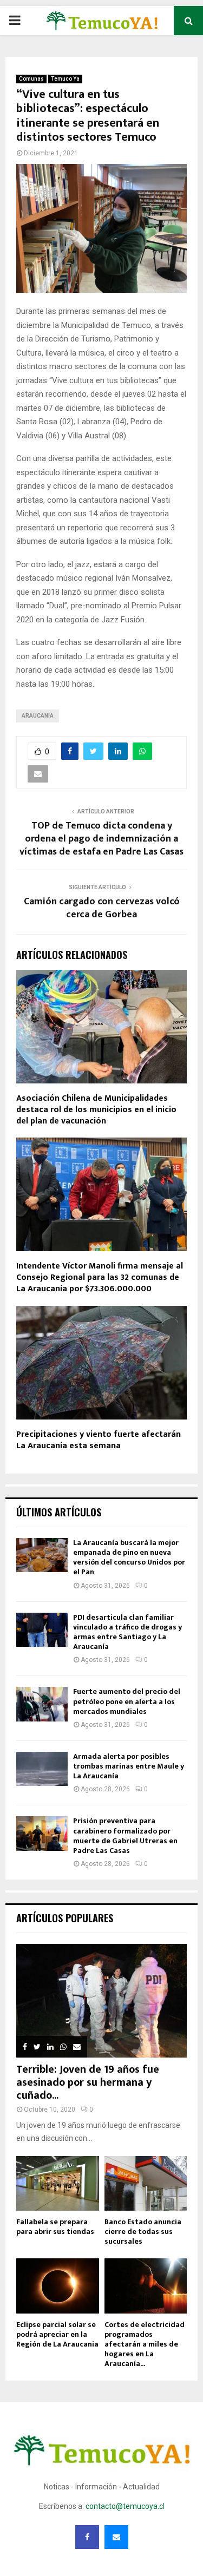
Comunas (31, 79)
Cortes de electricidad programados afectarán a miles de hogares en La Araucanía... (145, 2344)
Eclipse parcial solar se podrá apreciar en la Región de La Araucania (57, 2334)
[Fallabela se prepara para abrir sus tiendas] (58, 2184)
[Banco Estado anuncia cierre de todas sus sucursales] (146, 2184)
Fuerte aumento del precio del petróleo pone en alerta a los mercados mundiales (127, 1701)
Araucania (38, 716)
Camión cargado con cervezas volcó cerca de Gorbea (102, 908)
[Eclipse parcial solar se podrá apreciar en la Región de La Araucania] (58, 2286)
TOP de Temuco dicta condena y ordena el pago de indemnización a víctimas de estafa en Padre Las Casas (101, 839)
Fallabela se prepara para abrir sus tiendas (55, 2227)
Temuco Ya (65, 79)
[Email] (116, 2537)
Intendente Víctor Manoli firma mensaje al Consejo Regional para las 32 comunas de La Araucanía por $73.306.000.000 (100, 1277)
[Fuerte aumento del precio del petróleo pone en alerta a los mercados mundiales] (42, 1704)
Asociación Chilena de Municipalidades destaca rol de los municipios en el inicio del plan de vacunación (96, 1110)
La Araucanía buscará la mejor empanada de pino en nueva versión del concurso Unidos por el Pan (129, 1558)
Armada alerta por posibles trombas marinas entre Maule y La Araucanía (129, 1766)
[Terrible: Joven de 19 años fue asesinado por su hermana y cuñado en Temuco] (101, 2001)
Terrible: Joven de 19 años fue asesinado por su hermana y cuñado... (88, 2082)
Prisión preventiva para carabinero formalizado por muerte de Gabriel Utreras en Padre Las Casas (125, 1836)
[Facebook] (87, 2537)
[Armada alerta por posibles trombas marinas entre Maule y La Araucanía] (42, 1769)
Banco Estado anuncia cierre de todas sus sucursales (143, 2232)
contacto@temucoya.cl (125, 2506)
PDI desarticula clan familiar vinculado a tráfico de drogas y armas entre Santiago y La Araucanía (127, 1632)
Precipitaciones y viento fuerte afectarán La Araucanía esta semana (99, 1440)
